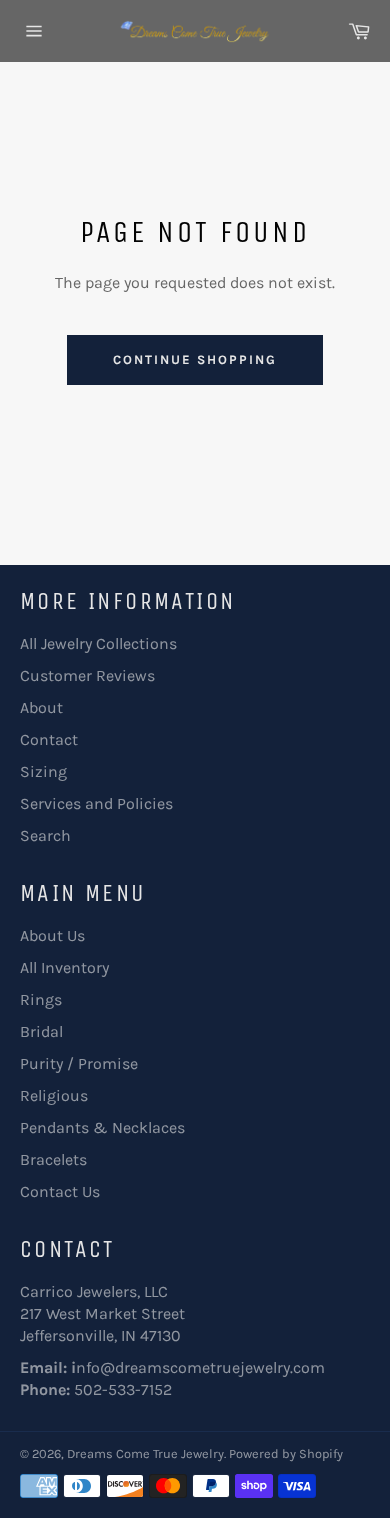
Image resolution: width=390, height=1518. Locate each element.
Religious (54, 1095)
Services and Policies (96, 803)
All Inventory (64, 967)
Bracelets (53, 1159)
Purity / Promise (79, 1063)
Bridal (41, 1031)
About (41, 707)
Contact (49, 739)
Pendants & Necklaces (102, 1127)
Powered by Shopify (286, 1453)
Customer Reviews (87, 675)
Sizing (43, 771)
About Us (52, 935)
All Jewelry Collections (98, 643)
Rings (41, 999)
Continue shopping (194, 359)
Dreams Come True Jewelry (145, 1453)
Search (45, 835)
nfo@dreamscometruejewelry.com (200, 1367)
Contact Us (60, 1191)
